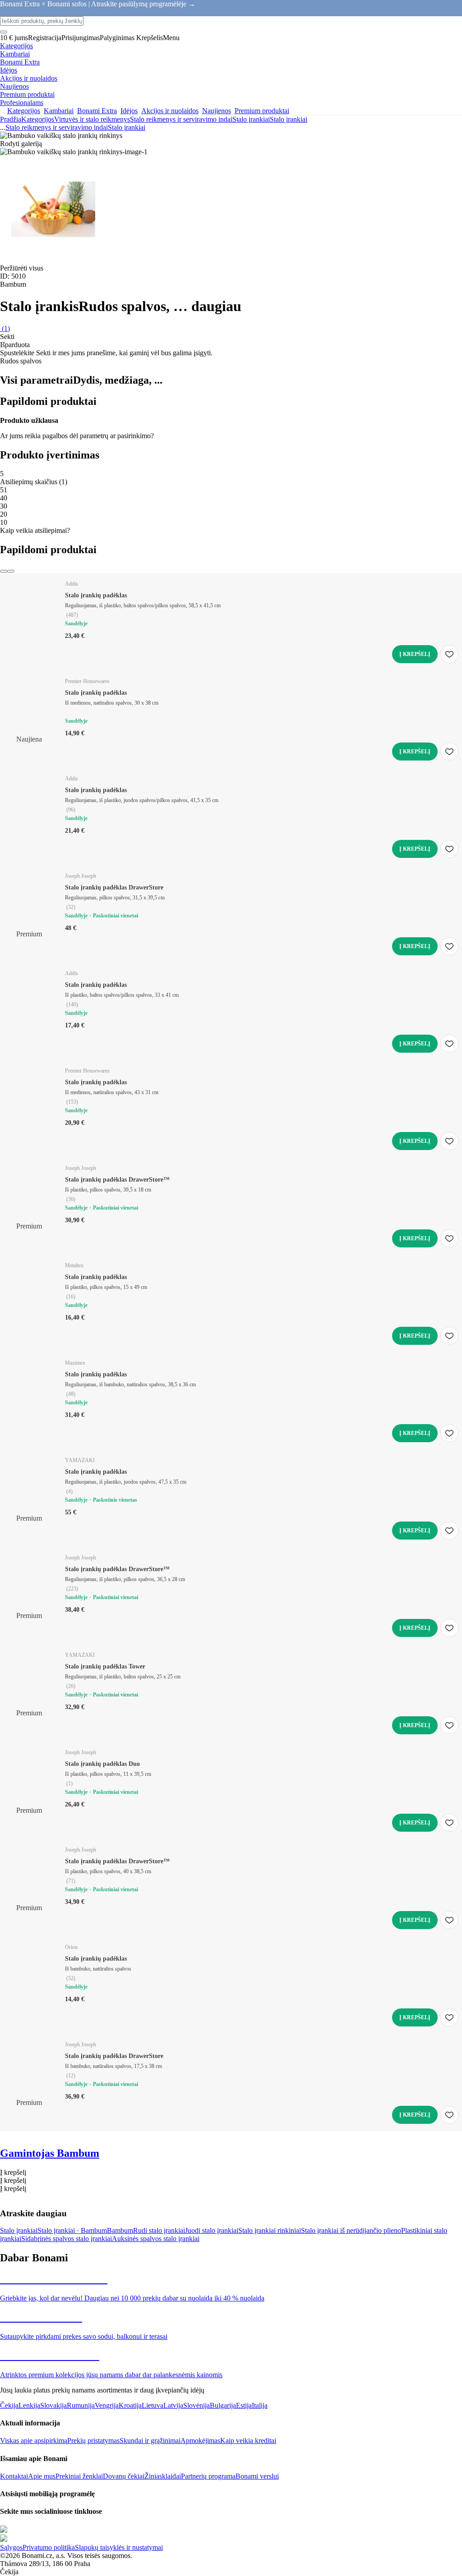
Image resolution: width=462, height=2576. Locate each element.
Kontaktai (14, 2476)
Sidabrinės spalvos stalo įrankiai (67, 2239)
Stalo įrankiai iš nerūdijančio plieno (351, 2230)
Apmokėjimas (200, 2441)
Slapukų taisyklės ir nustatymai (119, 2547)
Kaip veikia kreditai (248, 2441)
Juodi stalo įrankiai (212, 2230)
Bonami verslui (257, 2476)
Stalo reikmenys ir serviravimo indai (181, 119)
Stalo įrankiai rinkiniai (270, 2230)
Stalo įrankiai (289, 119)
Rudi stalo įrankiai (159, 2230)
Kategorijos (38, 119)
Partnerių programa (208, 2476)
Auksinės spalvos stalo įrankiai (156, 2239)
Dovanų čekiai (124, 2476)
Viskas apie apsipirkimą (34, 2441)
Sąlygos (11, 2547)
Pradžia (11, 119)
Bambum (120, 2230)
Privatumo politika (49, 2547)
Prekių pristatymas (93, 2441)
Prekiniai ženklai (79, 2476)
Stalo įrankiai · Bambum (72, 2230)
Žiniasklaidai (163, 2476)
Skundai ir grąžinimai (150, 2441)
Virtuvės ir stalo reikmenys (92, 119)
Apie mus (42, 2476)
